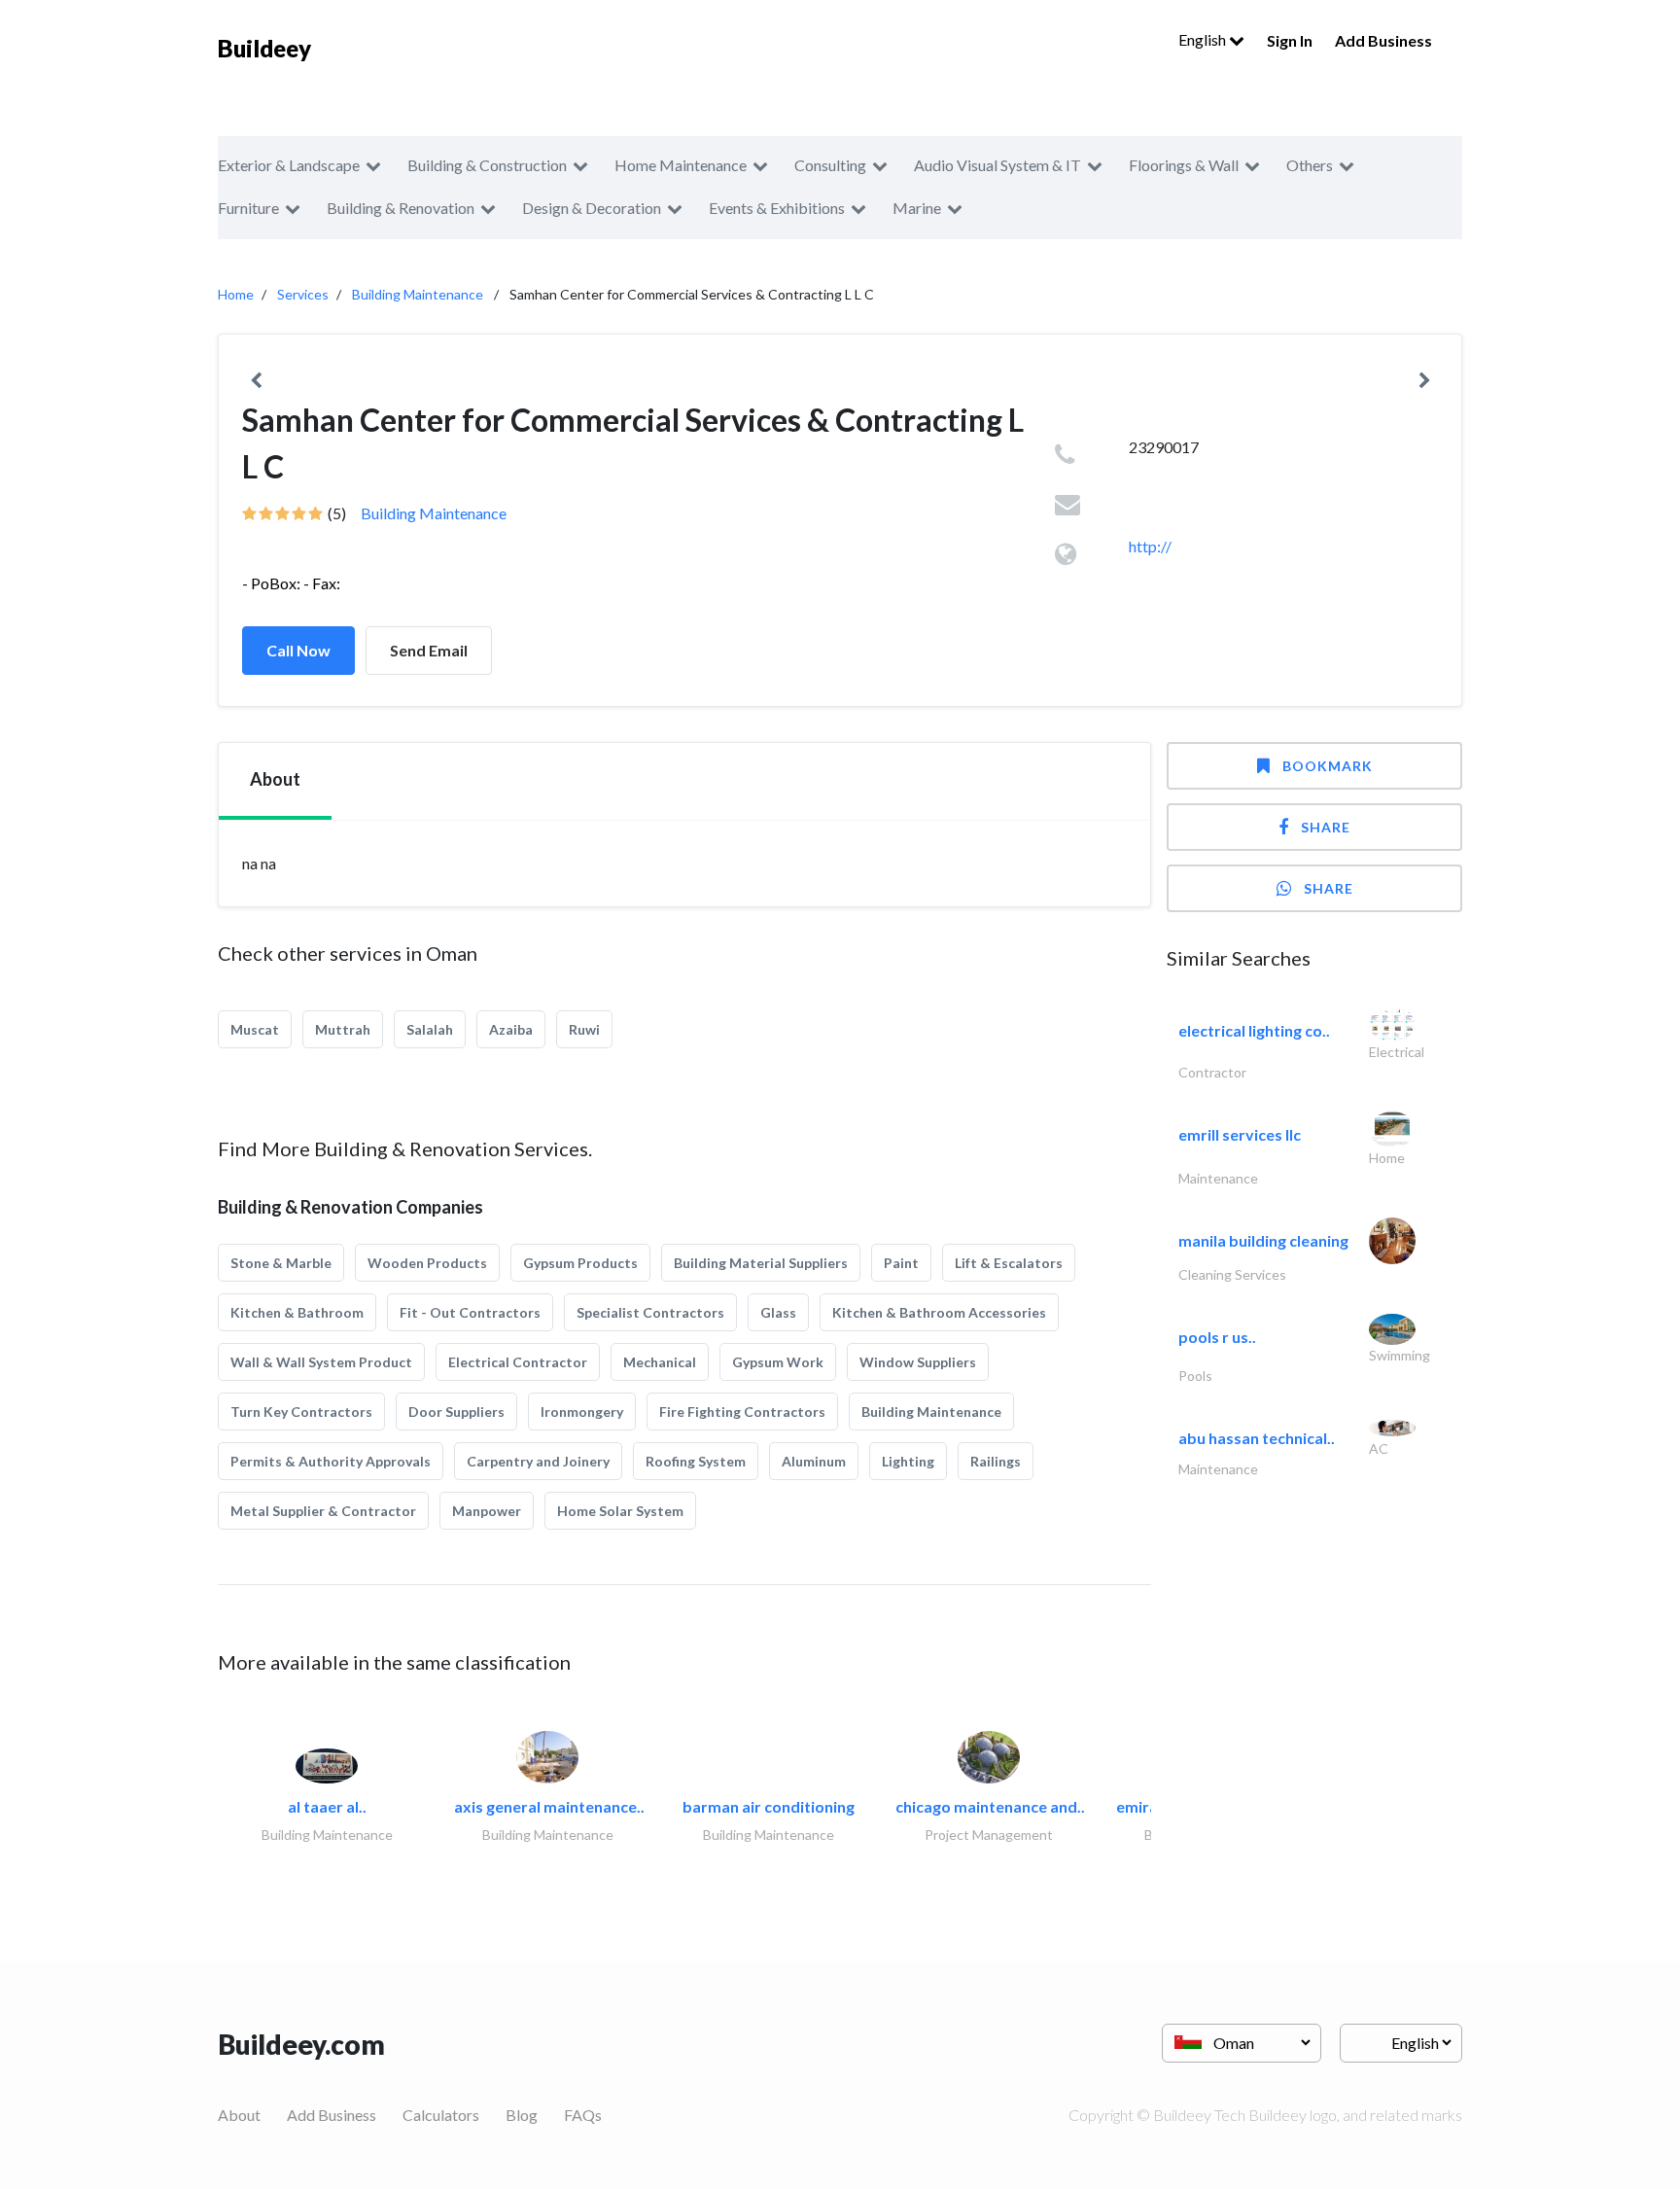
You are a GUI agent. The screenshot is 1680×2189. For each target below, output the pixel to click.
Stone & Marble (281, 1263)
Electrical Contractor (518, 1362)
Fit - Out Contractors (470, 1312)
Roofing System (696, 1461)
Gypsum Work (778, 1362)
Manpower (487, 1511)
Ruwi (584, 1029)
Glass (778, 1312)
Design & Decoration (592, 208)
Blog (522, 2115)
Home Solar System (620, 1511)
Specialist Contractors (650, 1312)
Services (303, 294)
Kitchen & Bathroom (297, 1312)
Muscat (255, 1029)
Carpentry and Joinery (538, 1461)
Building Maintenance (418, 294)
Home (236, 294)
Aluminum (814, 1461)
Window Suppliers (918, 1362)
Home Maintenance (681, 165)
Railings (996, 1461)
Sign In (1290, 40)
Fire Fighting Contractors (742, 1412)
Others (1310, 165)
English (1204, 39)
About (239, 2115)
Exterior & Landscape (289, 165)
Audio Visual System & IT (997, 165)
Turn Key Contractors (301, 1412)
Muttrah (343, 1029)
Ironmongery (582, 1412)
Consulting (830, 165)
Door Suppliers (456, 1412)
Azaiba (511, 1029)
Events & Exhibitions (777, 208)
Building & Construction (487, 165)
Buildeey (264, 48)
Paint (901, 1263)
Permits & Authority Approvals (331, 1461)
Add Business (1383, 40)
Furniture (248, 208)
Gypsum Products (580, 1263)
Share (1326, 827)
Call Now (298, 650)
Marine (917, 208)
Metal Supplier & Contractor (323, 1511)
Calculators (441, 2115)
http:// (1150, 546)
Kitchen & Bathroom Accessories (939, 1312)
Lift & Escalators (1009, 1263)
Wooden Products (427, 1263)
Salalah (430, 1029)
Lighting (908, 1461)
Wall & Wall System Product (321, 1362)
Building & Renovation (401, 208)
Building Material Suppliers (761, 1263)
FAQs (583, 2115)
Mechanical (660, 1362)
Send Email (429, 650)
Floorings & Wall (1184, 165)
